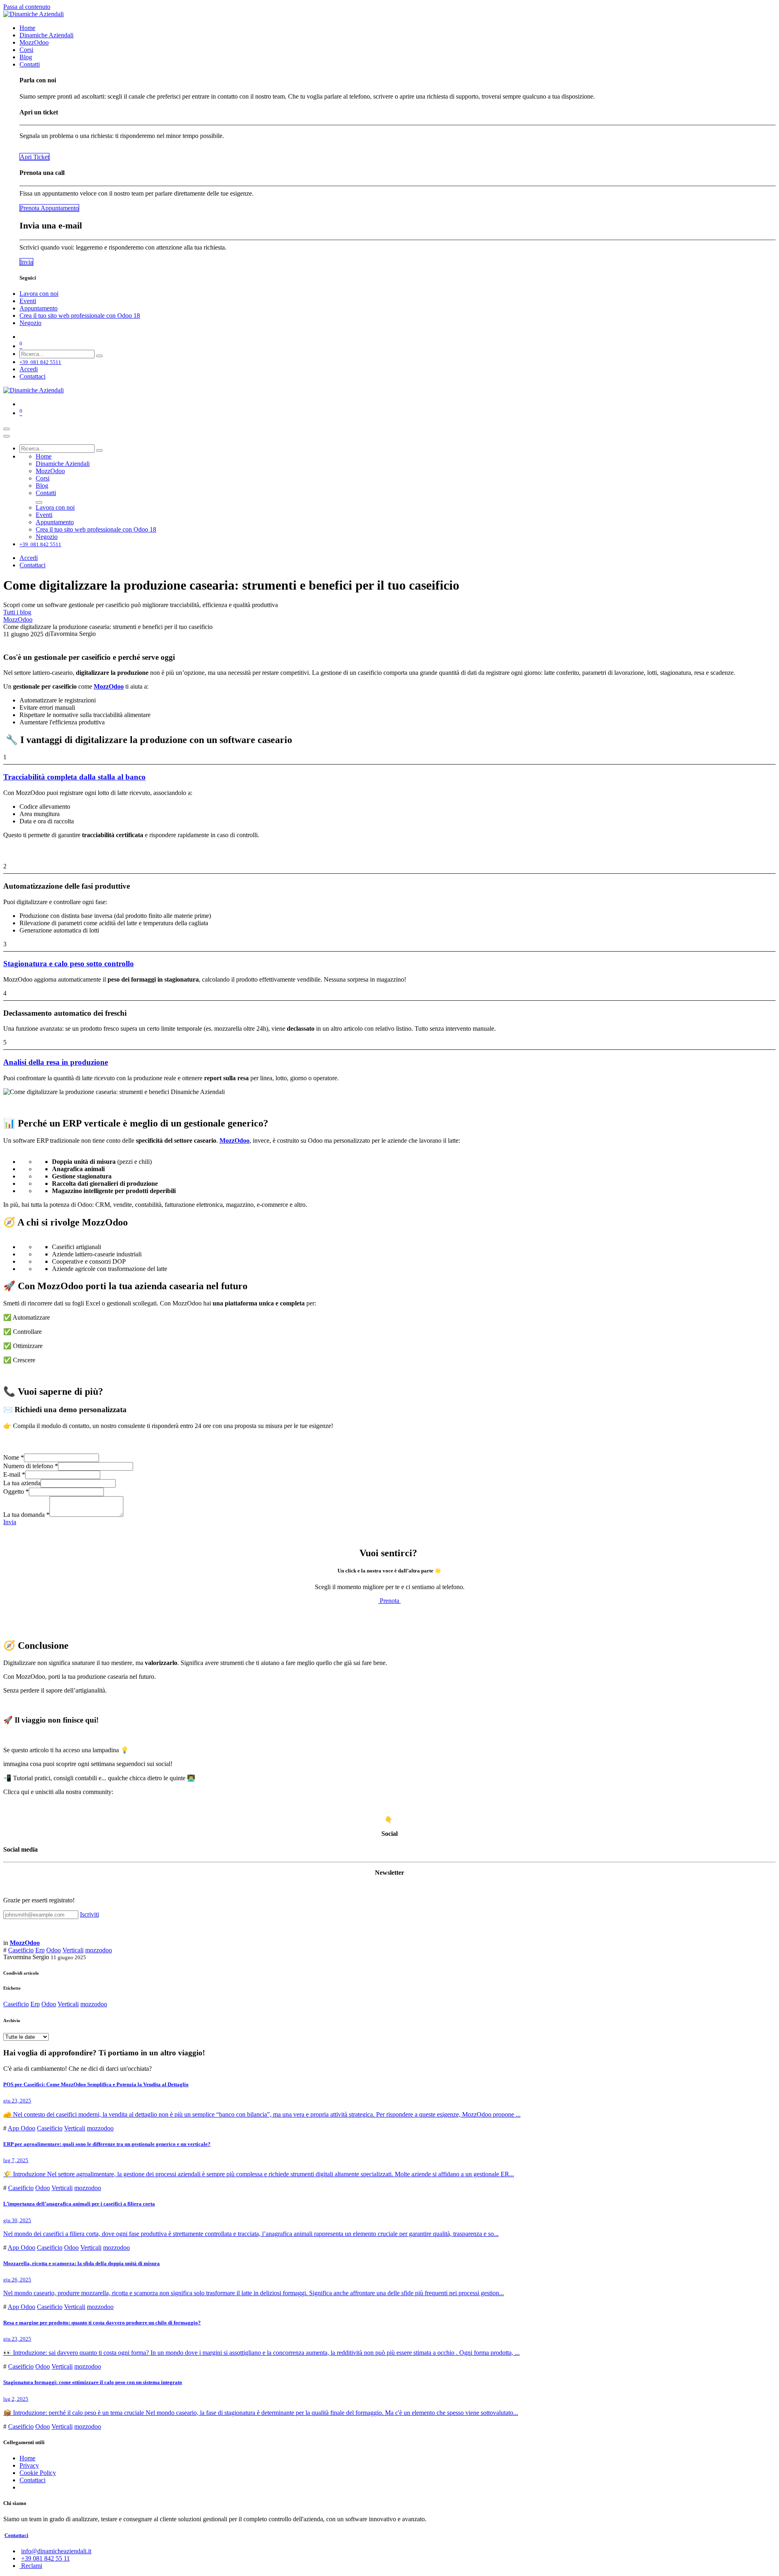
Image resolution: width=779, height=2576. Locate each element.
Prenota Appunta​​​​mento (49, 208)
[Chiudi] (6, 436)
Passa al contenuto (27, 7)
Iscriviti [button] (89, 1914)
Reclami (31, 2566)
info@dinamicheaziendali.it (56, 2551)
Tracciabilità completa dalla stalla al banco (74, 777)
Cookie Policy (38, 2473)
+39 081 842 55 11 (45, 2558)
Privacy (29, 2465)
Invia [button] (10, 1522)
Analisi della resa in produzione (56, 1062)
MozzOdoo (18, 619)
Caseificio (21, 1950)
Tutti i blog (17, 612)
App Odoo (22, 2128)
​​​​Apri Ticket (34, 157)
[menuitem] (27, 28)
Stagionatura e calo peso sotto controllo (69, 964)
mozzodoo (99, 1950)
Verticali (73, 1950)
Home (27, 2458)
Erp (40, 1950)
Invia (26, 262)
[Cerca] (99, 356)
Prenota (389, 1601)
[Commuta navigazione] (6, 429)
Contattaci (32, 376)
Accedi (29, 369)
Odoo (54, 1950)
